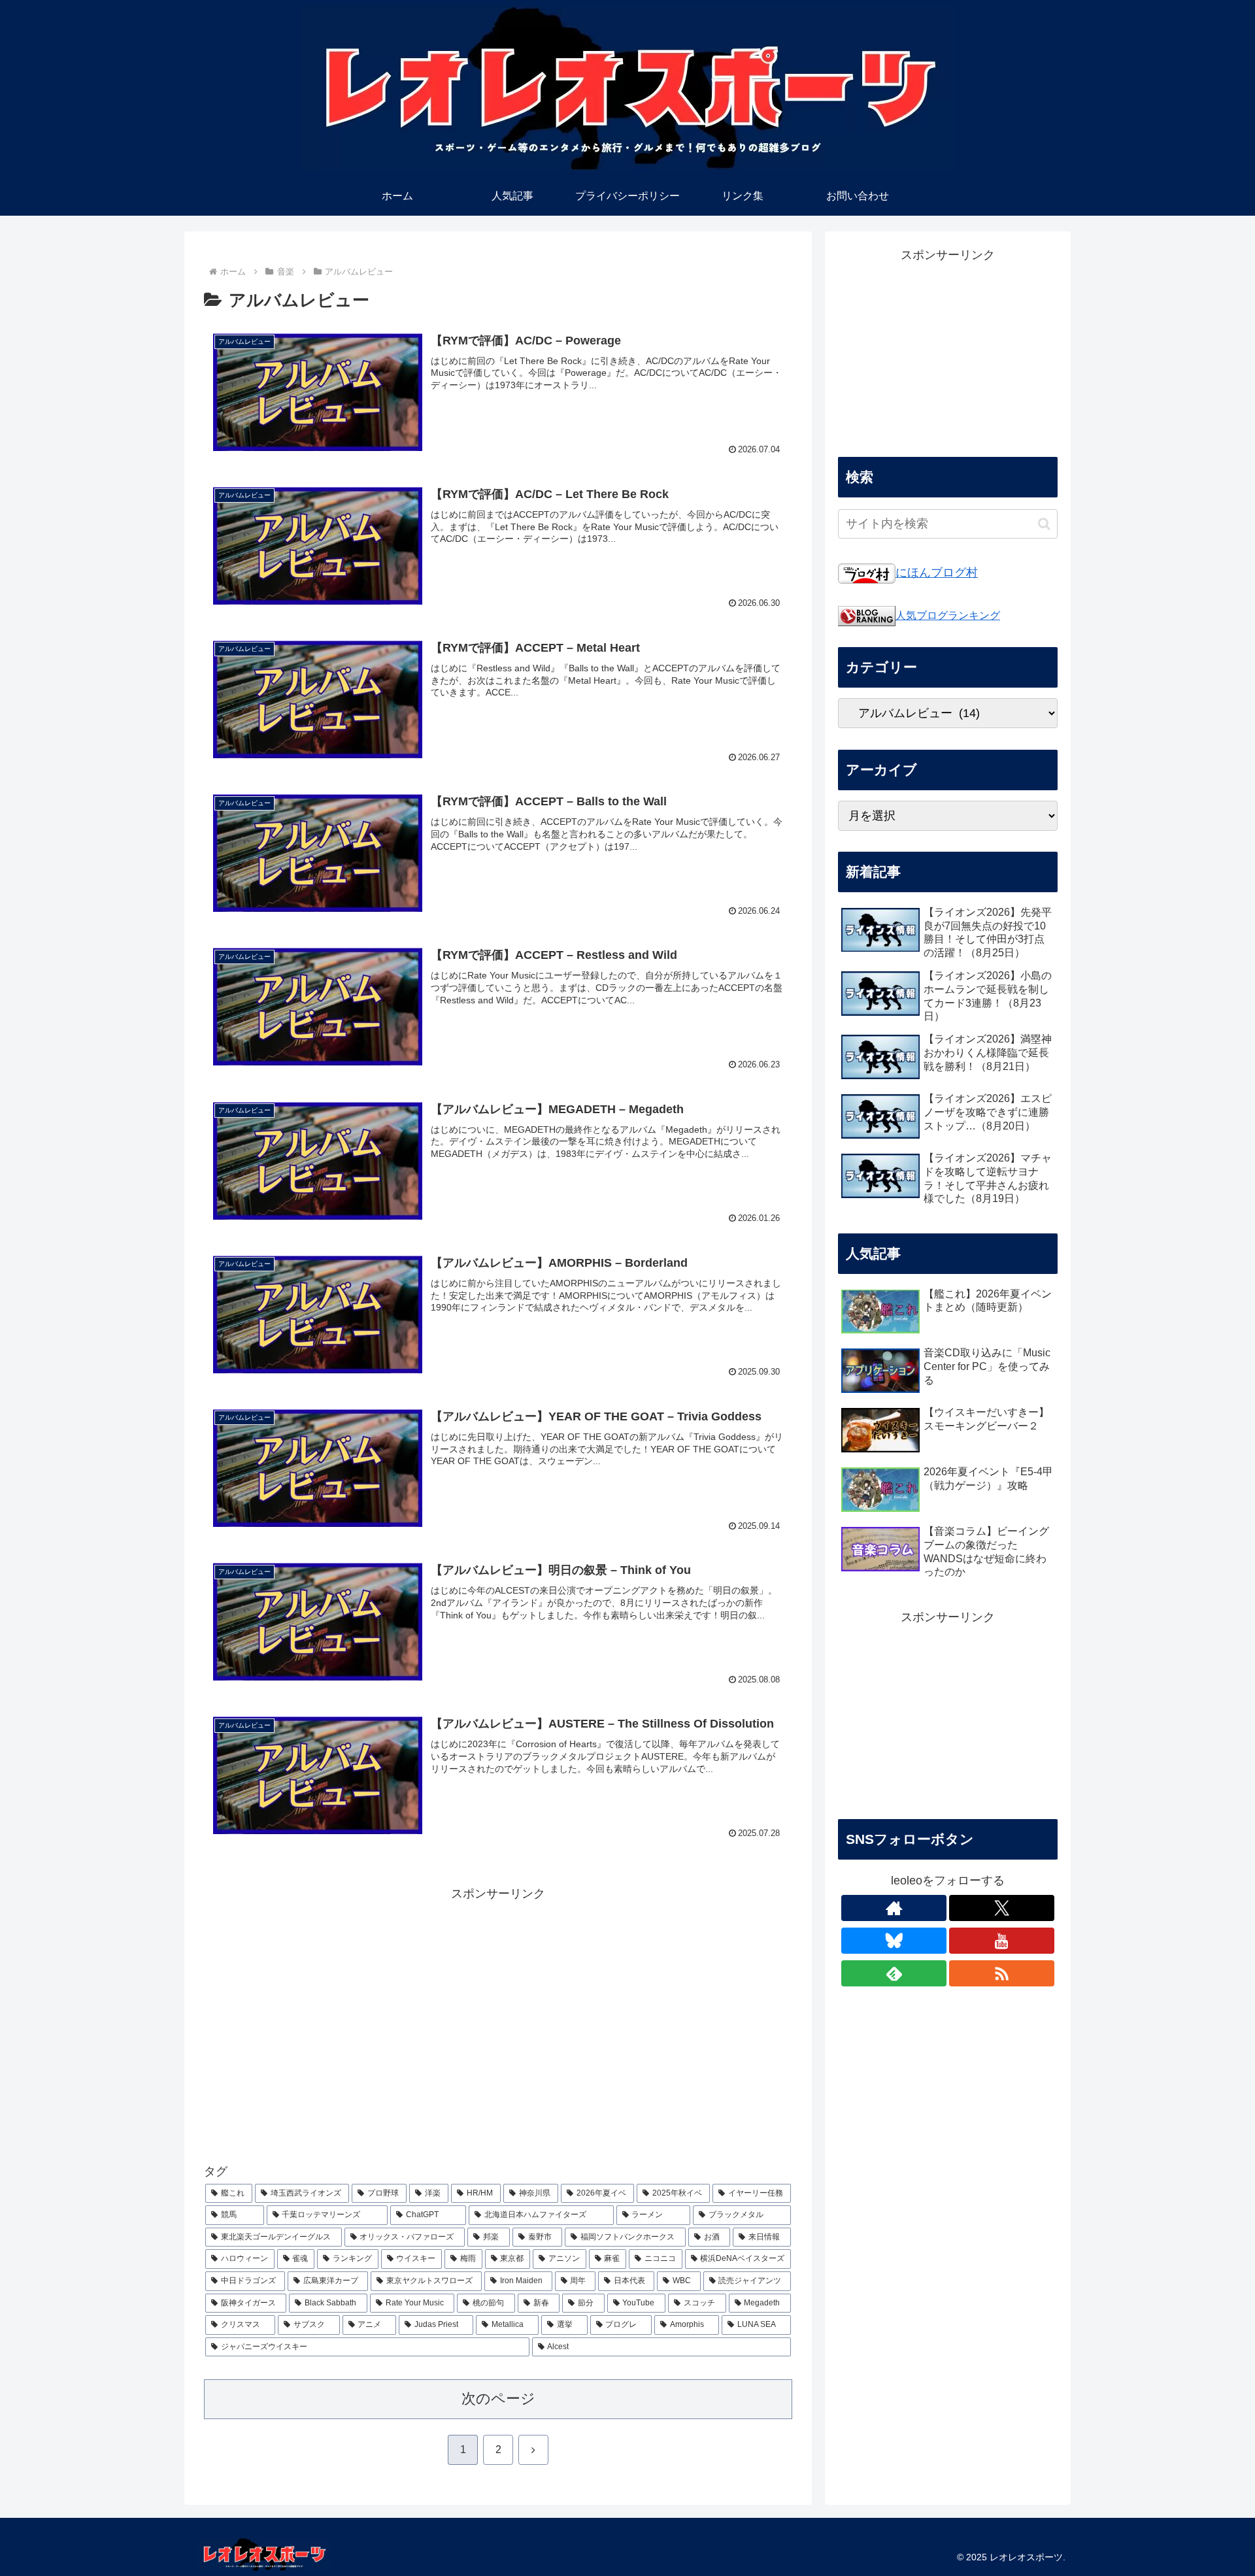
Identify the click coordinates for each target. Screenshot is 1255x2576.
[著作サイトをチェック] (894, 1908)
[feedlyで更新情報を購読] (894, 1973)
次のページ (498, 2399)
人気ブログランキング (948, 615)
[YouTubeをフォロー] (1002, 1941)
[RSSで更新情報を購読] (1002, 1973)
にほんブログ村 (937, 573)
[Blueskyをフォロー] (894, 1941)
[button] (1044, 524)
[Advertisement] (498, 2018)
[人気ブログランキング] (867, 615)
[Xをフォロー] (1002, 1908)
